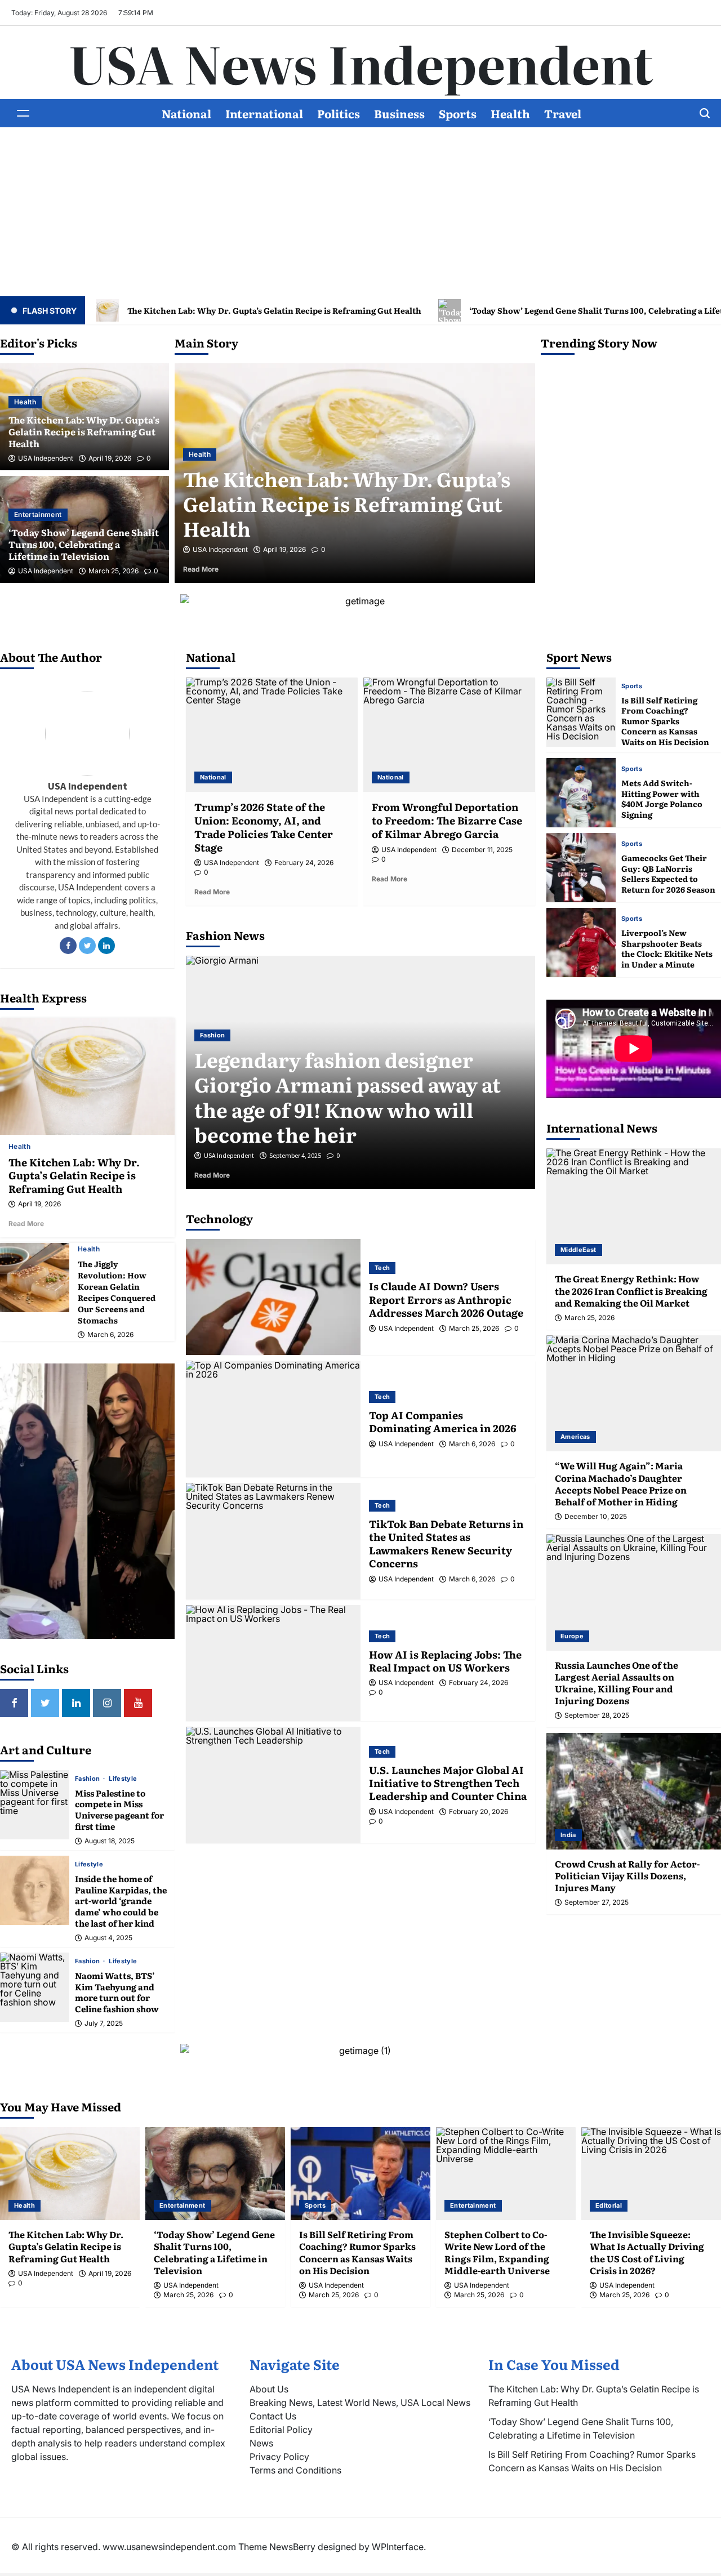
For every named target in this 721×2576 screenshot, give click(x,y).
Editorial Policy (281, 2430)
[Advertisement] (360, 212)
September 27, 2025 (597, 1902)
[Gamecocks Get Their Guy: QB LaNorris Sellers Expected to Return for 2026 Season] (581, 868)
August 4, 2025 (108, 1938)
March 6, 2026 (110, 1335)
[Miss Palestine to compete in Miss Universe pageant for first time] (35, 1805)
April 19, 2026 (110, 458)
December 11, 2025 (482, 850)
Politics (339, 113)
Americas (575, 1437)
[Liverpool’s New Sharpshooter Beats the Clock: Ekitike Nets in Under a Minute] (581, 942)
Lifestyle (123, 1779)
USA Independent (46, 458)
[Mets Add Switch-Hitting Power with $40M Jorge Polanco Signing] (581, 793)
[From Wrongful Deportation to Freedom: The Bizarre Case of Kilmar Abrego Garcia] (449, 735)
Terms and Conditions (295, 2470)
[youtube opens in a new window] (138, 1703)
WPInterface (398, 2547)
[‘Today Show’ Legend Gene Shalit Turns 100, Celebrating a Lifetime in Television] (215, 2174)
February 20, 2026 (479, 1812)
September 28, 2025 (597, 1715)
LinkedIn (106, 946)
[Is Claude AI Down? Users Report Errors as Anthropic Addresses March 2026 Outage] (273, 1297)
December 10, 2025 (596, 1517)
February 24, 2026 (304, 863)
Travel (563, 113)
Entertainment (38, 514)
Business (399, 113)
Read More (218, 569)
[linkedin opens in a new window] (76, 1703)
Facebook (68, 946)
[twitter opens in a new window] (45, 1703)
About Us (269, 2389)
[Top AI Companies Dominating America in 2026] (273, 1419)
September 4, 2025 (295, 1156)
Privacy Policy (279, 2457)
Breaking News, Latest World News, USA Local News (360, 2403)
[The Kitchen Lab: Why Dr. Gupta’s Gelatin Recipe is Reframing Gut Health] (87, 1077)
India (568, 1835)
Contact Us (273, 2416)
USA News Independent (361, 63)
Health (510, 113)
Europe (572, 1636)
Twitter (87, 946)
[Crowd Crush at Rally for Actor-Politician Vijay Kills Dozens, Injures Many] (634, 1791)
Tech (382, 1268)
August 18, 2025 (110, 1841)
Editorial (609, 2205)
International (264, 113)
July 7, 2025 (104, 2024)
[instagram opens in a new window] (107, 1703)
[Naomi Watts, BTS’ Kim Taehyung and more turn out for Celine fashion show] (35, 1987)
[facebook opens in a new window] (14, 1703)
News (261, 2443)
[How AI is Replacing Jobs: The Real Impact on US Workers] (273, 1663)
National (186, 113)
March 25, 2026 (114, 571)
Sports (458, 113)
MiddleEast (578, 1250)
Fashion (88, 1779)
